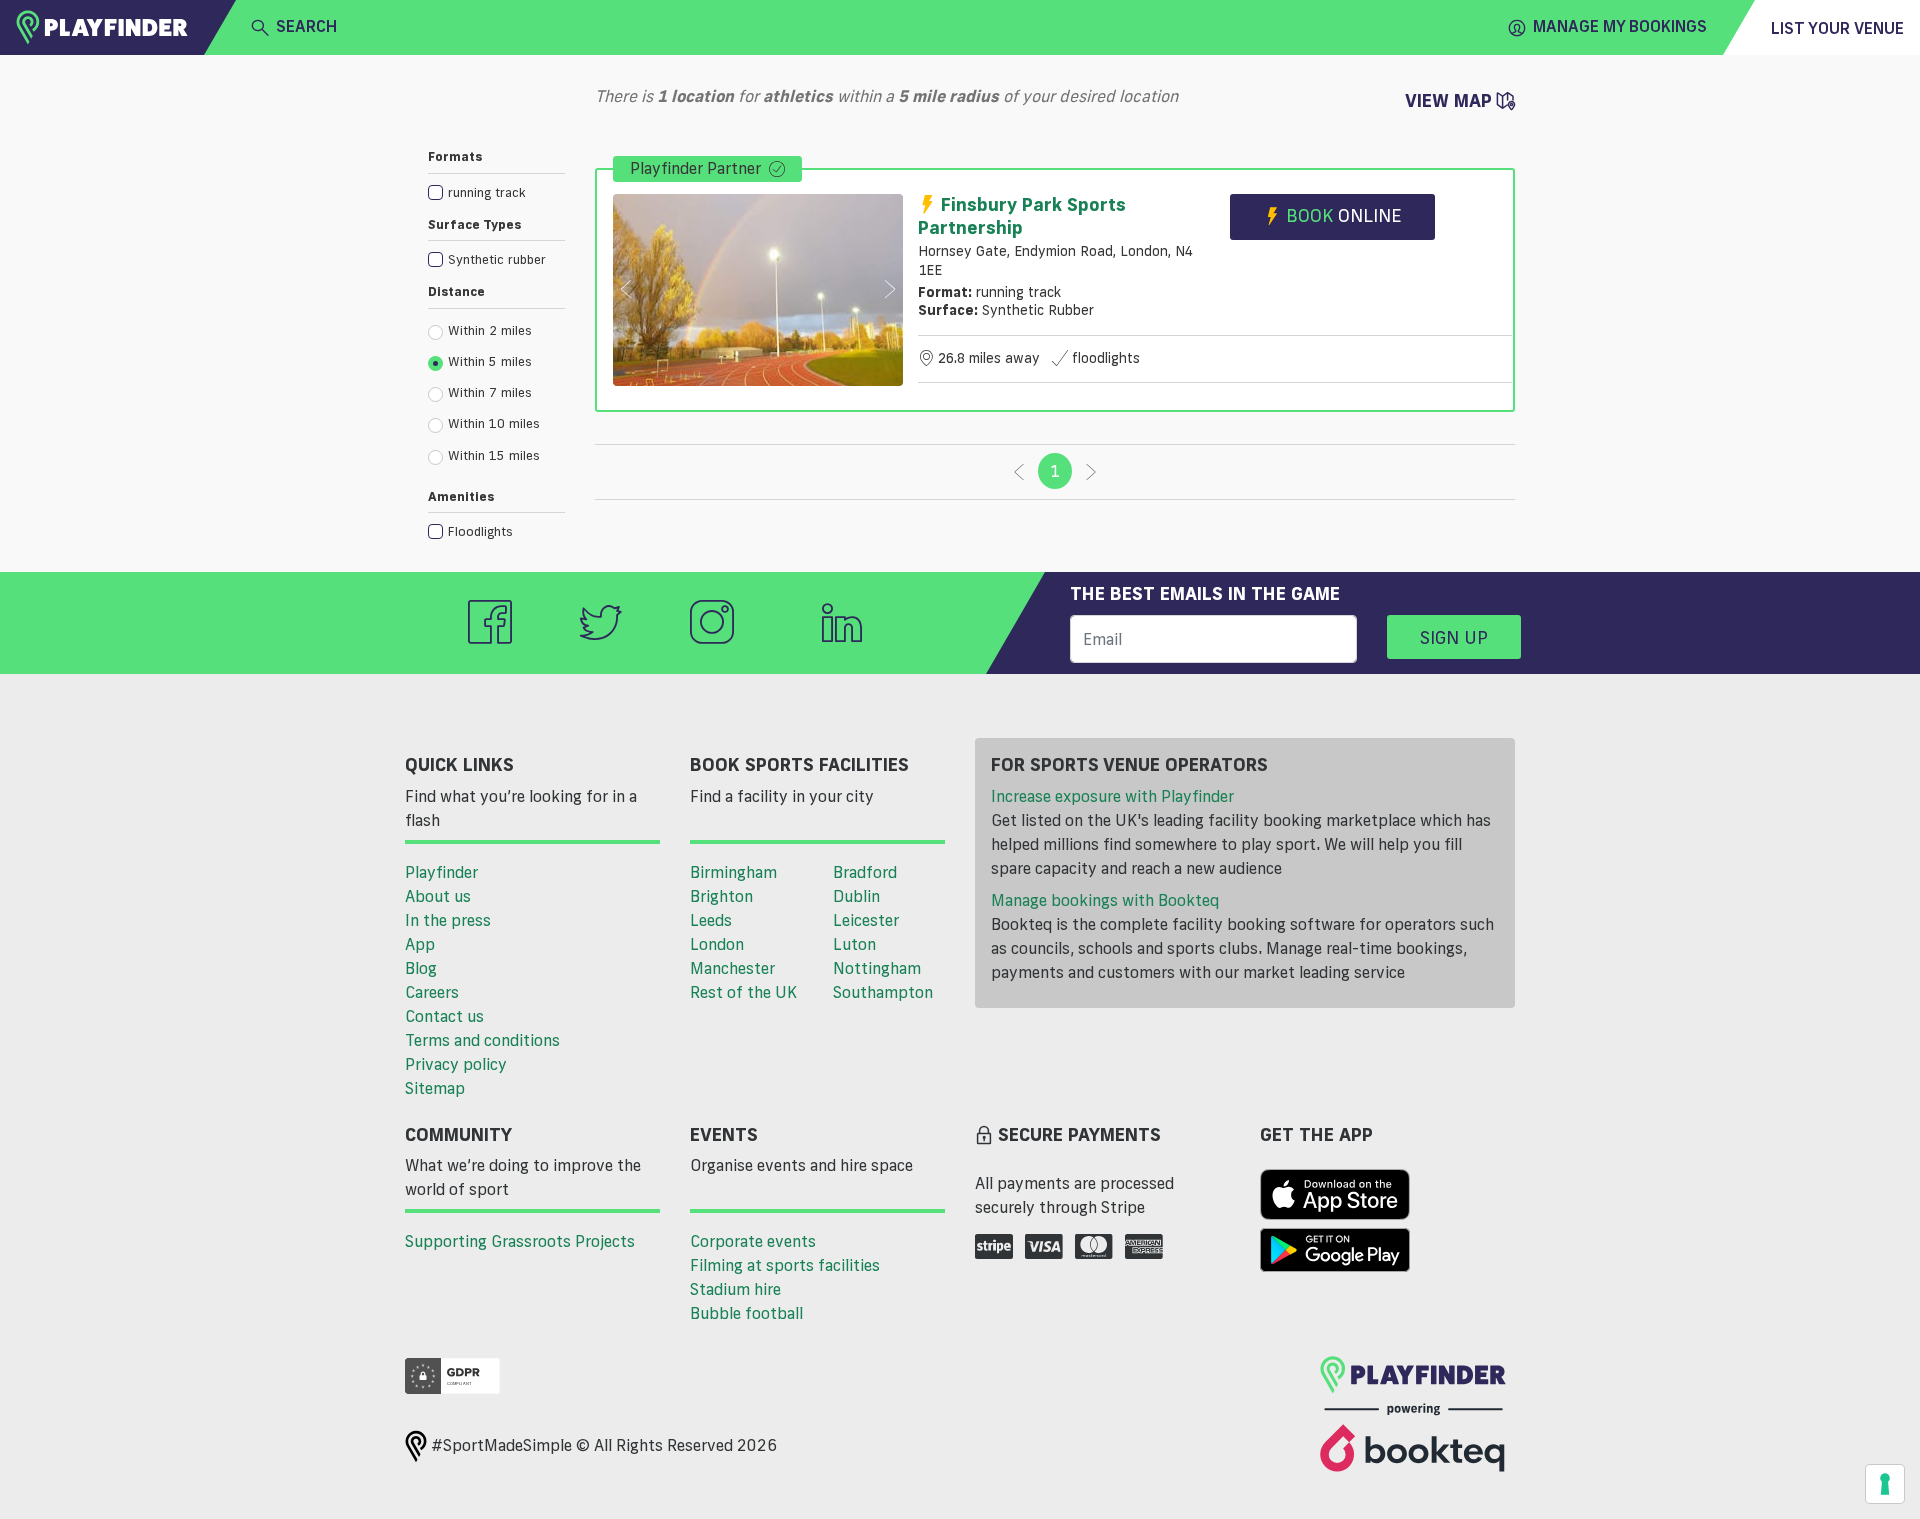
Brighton (721, 896)
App (420, 944)
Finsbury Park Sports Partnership (1022, 215)
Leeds (711, 920)
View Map (1451, 100)
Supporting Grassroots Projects (520, 1241)
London (717, 944)
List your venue (1837, 28)
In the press (448, 920)
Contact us (444, 1016)
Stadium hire (735, 1289)
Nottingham (877, 968)
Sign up (1454, 637)
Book (1344, 215)
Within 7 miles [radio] (490, 392)
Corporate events (753, 1241)
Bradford (865, 872)
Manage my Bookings (1620, 26)
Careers (432, 992)
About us (438, 896)
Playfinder (441, 872)
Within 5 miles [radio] (490, 361)
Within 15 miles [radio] (494, 455)
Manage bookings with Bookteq (1105, 900)
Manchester (732, 968)
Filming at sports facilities (785, 1265)
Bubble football (746, 1313)
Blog (421, 968)
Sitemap (435, 1088)
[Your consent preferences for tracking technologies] (1885, 1484)
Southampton (883, 992)
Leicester (866, 920)
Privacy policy (456, 1064)
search (306, 26)
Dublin (856, 896)
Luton (854, 944)
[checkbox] (496, 191)
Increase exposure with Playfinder (1112, 796)
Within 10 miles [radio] (494, 423)
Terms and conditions (482, 1040)
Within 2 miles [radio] (490, 330)
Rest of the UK (743, 992)
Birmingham (733, 872)
